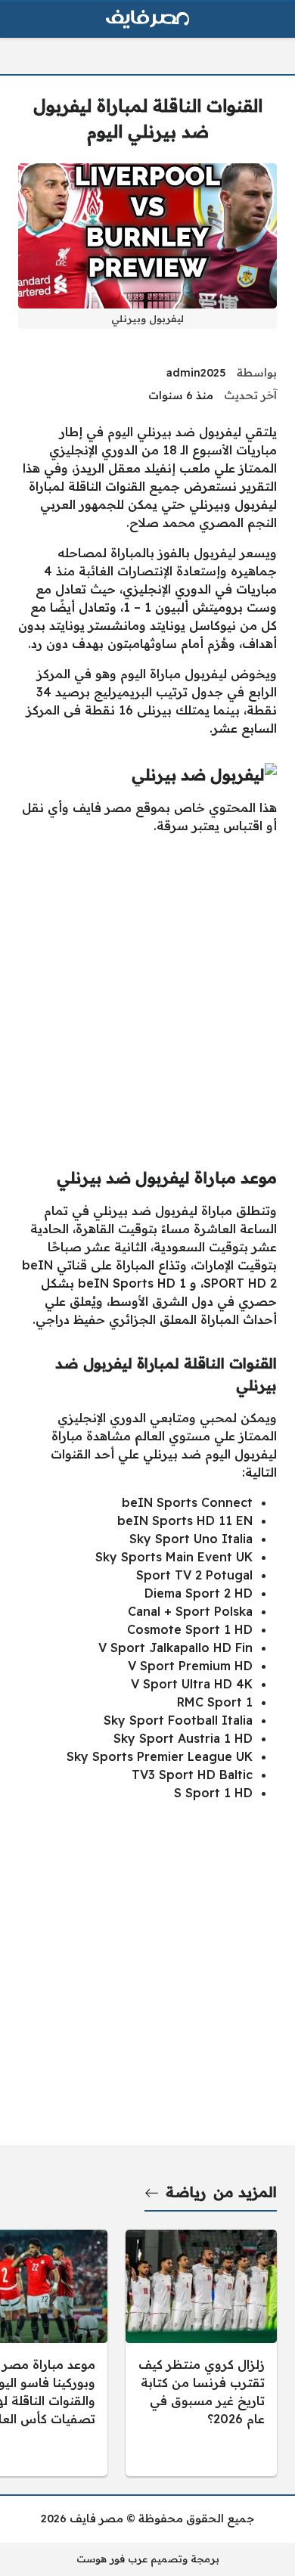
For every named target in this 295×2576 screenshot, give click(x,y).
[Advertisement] (147, 994)
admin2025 (196, 373)
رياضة (186, 2192)
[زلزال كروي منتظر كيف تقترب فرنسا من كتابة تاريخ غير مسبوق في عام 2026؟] (201, 2353)
